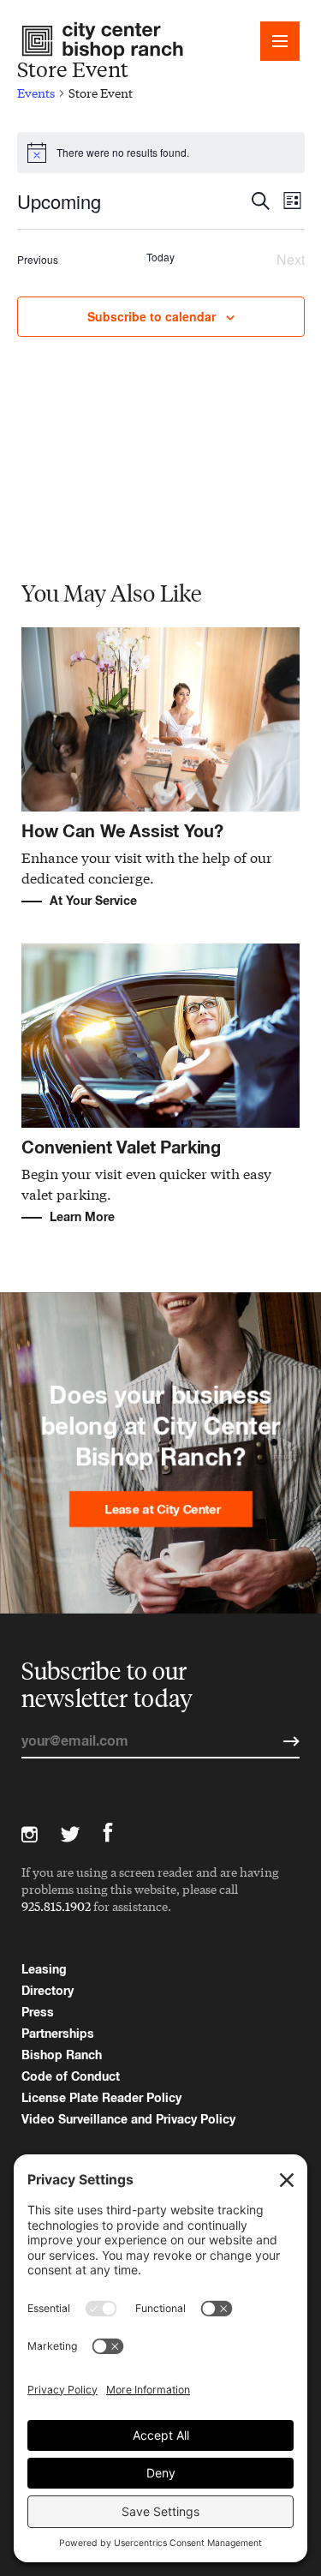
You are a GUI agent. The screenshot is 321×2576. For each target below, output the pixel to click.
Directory (48, 1990)
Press (38, 2012)
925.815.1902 (56, 1906)
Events (36, 93)
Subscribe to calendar (152, 316)
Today (160, 257)
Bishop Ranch (62, 2055)
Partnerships (58, 2033)
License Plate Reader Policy (101, 2097)
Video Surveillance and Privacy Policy (128, 2119)
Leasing (44, 1969)
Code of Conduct (71, 2076)
